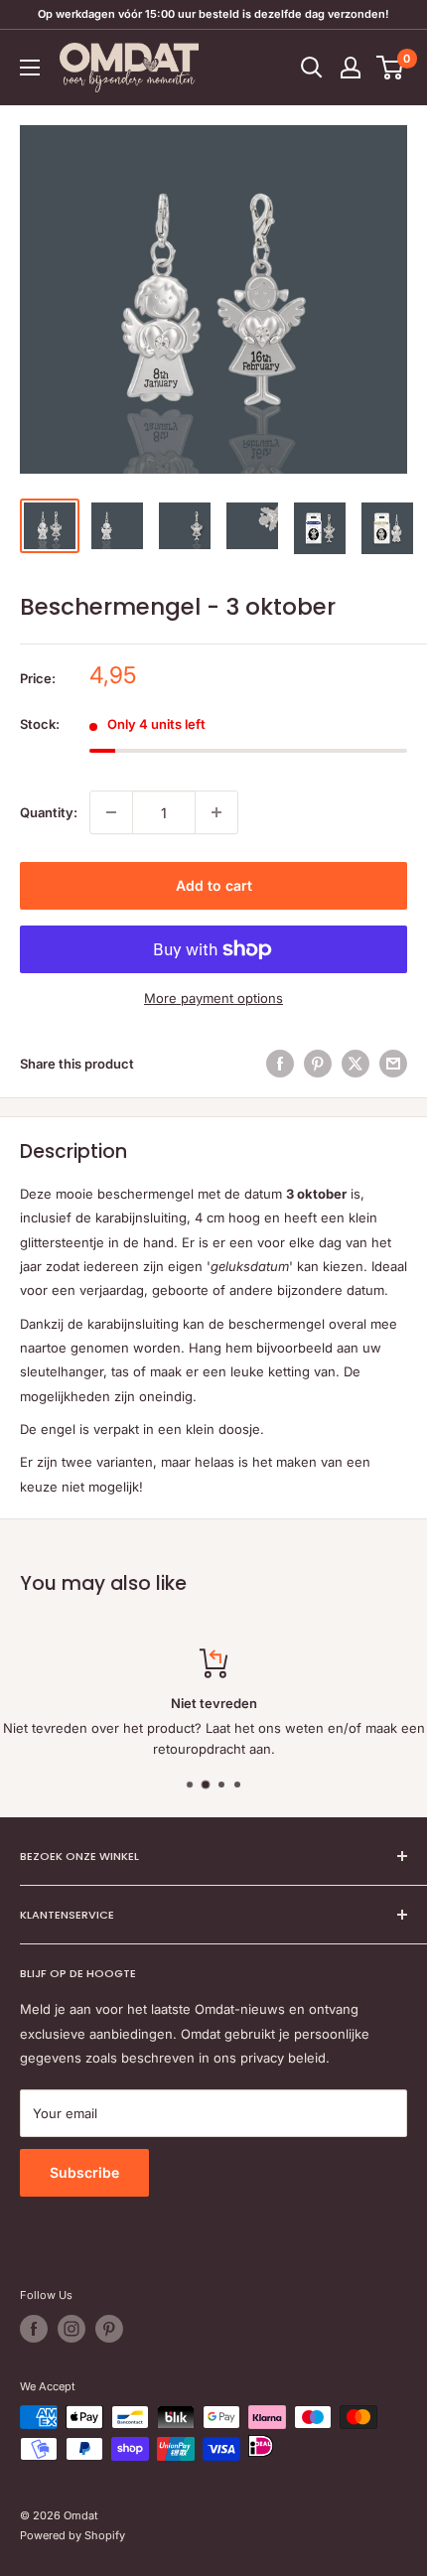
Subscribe (84, 2172)
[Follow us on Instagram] (71, 2329)
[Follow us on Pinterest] (109, 2329)
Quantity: (49, 812)
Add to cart (214, 885)
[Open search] (312, 68)
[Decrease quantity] (111, 812)
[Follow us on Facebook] (34, 2329)
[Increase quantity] (216, 812)
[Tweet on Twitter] (356, 1064)
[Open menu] (30, 68)
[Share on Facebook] (280, 1064)
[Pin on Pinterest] (318, 1064)
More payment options (213, 998)
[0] (391, 68)
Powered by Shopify (72, 2535)
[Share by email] (393, 1064)
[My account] (351, 68)
